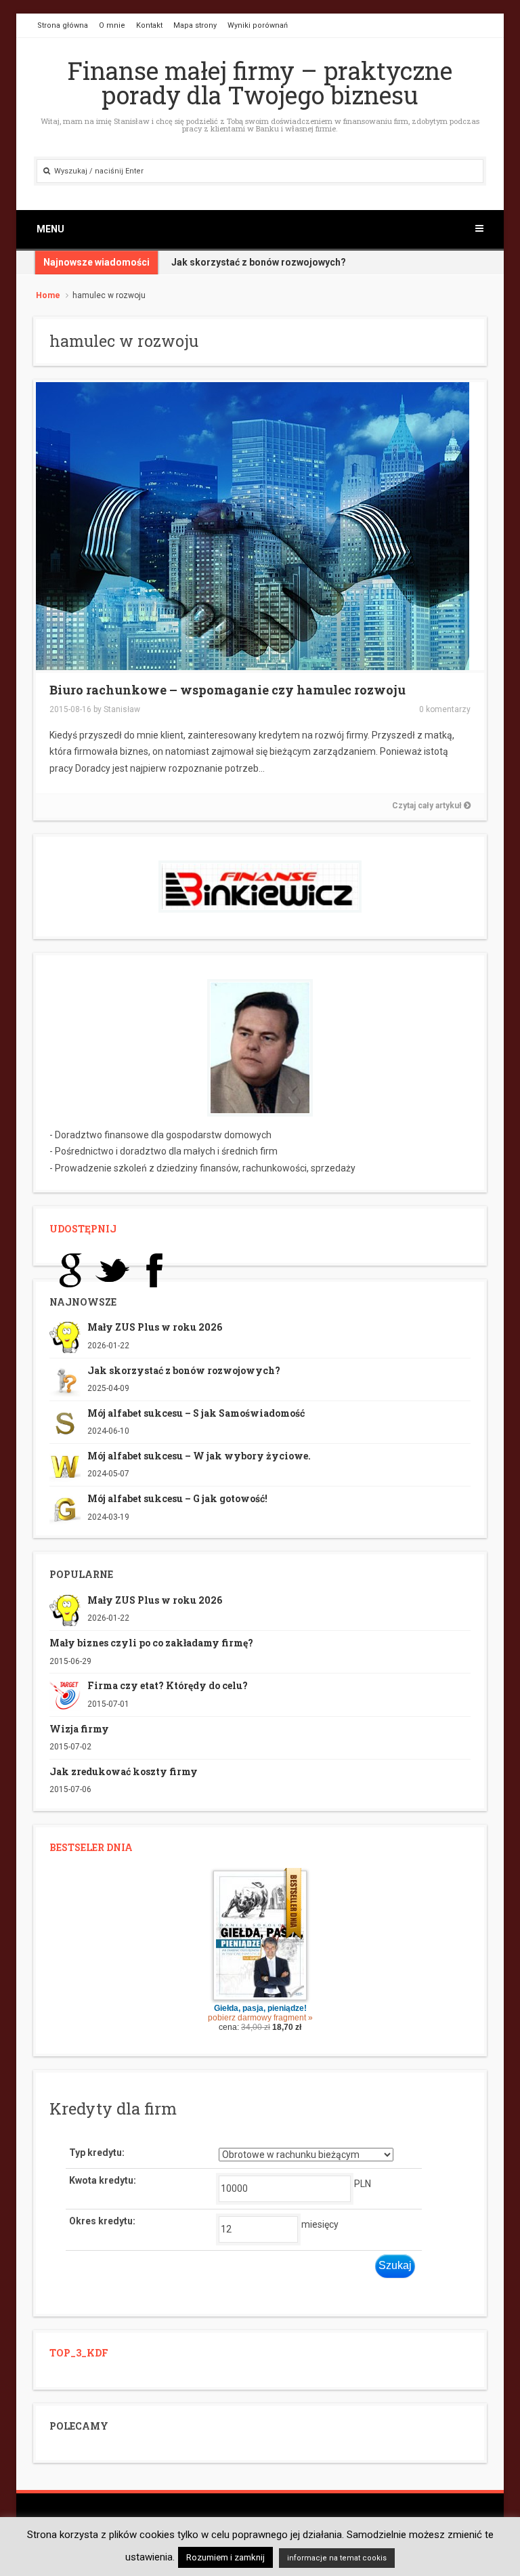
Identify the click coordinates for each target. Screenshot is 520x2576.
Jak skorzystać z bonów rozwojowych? (184, 1370)
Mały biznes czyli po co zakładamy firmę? (151, 1643)
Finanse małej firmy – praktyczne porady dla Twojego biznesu (260, 83)
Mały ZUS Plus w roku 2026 (155, 1327)
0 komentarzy (445, 709)
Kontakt (149, 25)
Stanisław (122, 709)
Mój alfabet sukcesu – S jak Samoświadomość (196, 1413)
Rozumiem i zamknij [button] (225, 2557)
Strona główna (63, 25)
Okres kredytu (101, 2221)
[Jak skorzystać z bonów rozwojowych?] (65, 1379)
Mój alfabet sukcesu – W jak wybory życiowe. (199, 1456)
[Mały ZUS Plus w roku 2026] (65, 1337)
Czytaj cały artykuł (428, 806)
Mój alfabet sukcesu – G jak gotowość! (177, 1498)
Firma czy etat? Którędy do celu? (168, 1685)
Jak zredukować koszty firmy (124, 1771)
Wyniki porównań (258, 25)
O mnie (112, 25)
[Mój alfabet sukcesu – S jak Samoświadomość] (65, 1423)
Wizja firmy (79, 1729)
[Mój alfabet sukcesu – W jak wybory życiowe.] (65, 1466)
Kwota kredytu (101, 2180)
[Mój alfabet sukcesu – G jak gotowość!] (65, 1508)
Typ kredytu (95, 2153)
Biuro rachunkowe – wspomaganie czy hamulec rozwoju (227, 690)
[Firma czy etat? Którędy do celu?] (65, 1695)
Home (48, 295)
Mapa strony (195, 25)
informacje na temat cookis (337, 2558)
